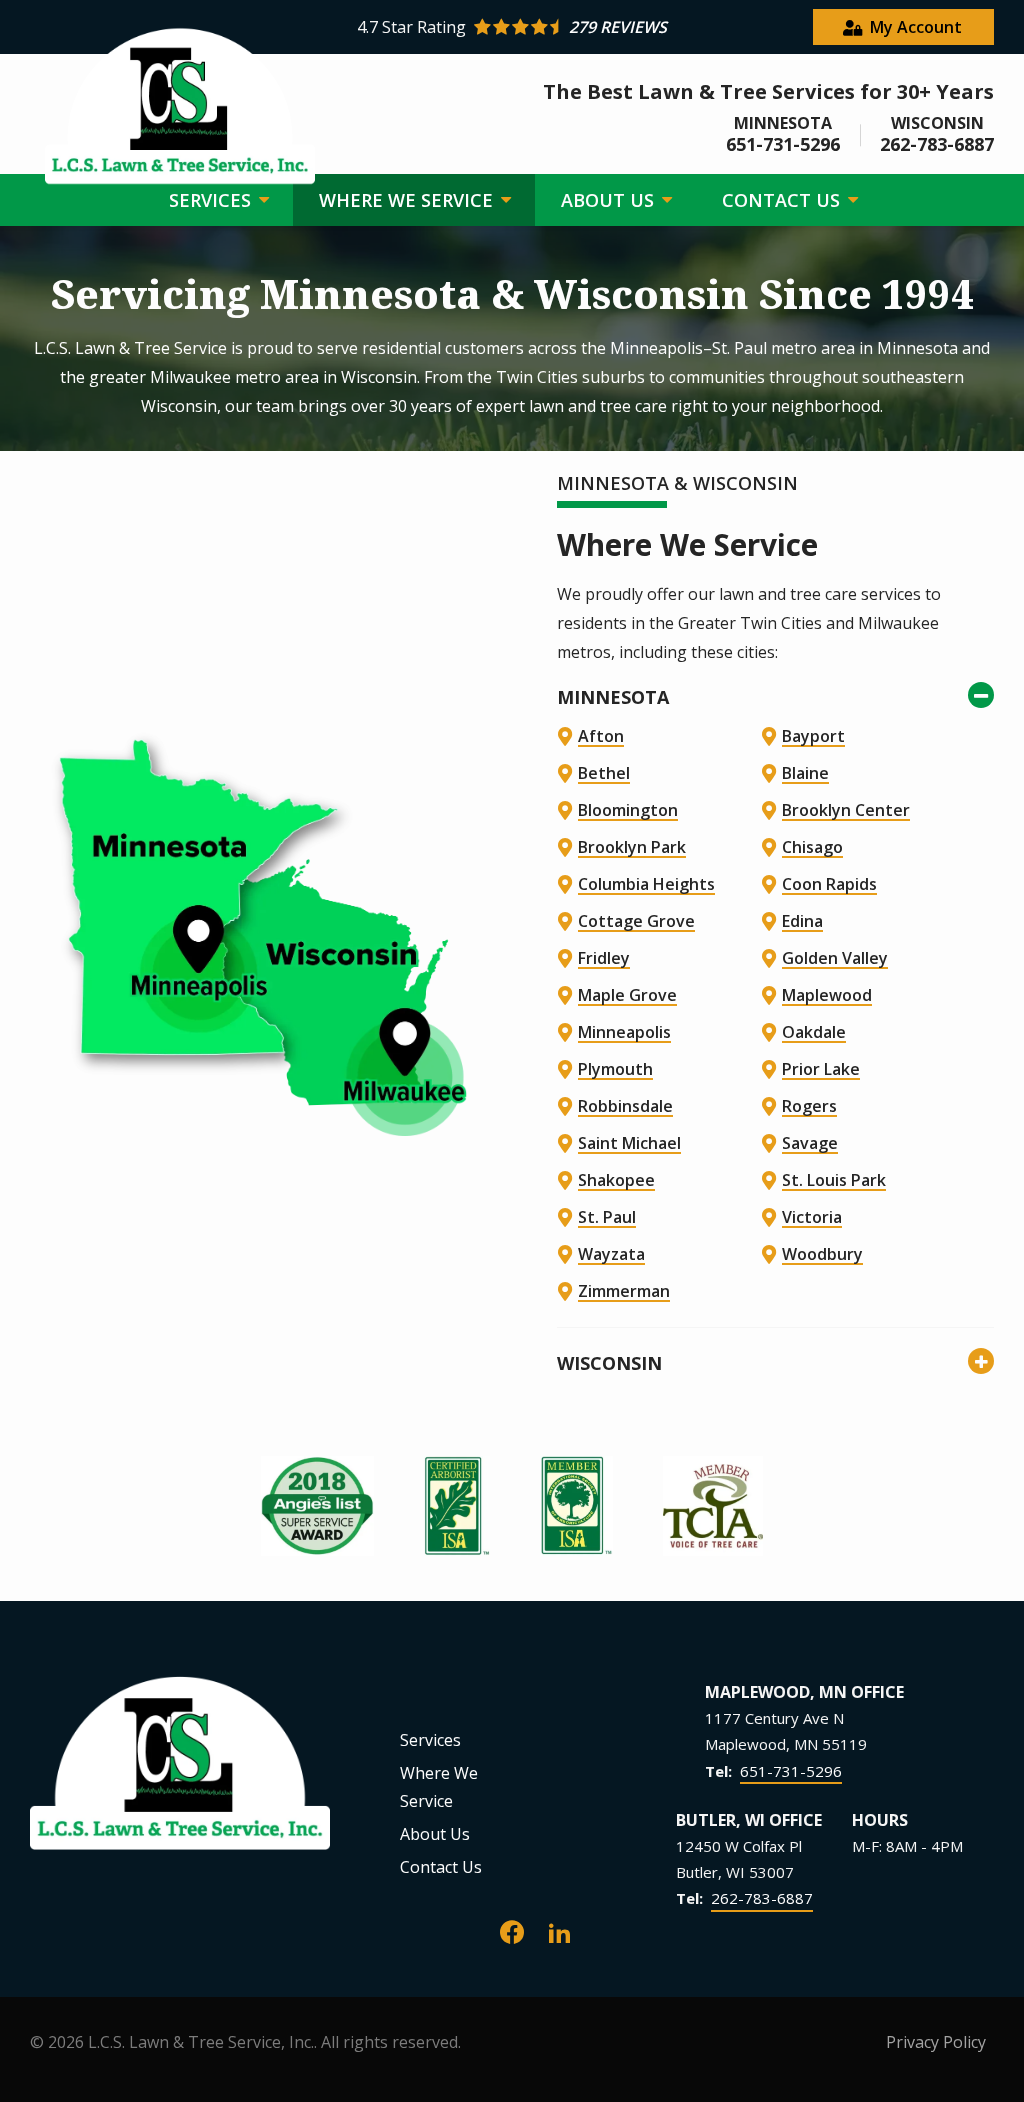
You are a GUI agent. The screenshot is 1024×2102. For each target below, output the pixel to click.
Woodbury (822, 1254)
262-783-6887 (762, 1898)
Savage (810, 1143)
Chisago (812, 847)
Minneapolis (624, 1032)
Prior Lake (821, 1069)
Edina (802, 921)
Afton (601, 736)
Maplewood (827, 995)
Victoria (812, 1217)
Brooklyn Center (846, 810)
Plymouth (615, 1069)
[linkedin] (560, 1930)
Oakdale (814, 1032)
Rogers (809, 1106)
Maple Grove (627, 995)
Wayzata (611, 1254)
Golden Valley (835, 958)
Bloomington (628, 810)
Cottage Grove (636, 921)
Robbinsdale (625, 1106)
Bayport (813, 736)
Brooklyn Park (632, 847)
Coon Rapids (829, 884)
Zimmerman (624, 1291)
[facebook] (512, 1930)
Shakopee (616, 1180)
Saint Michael (629, 1143)
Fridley (604, 958)
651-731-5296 (791, 1771)
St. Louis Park (834, 1180)
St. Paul (607, 1217)
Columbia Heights (646, 884)
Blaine (805, 773)
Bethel (604, 773)
